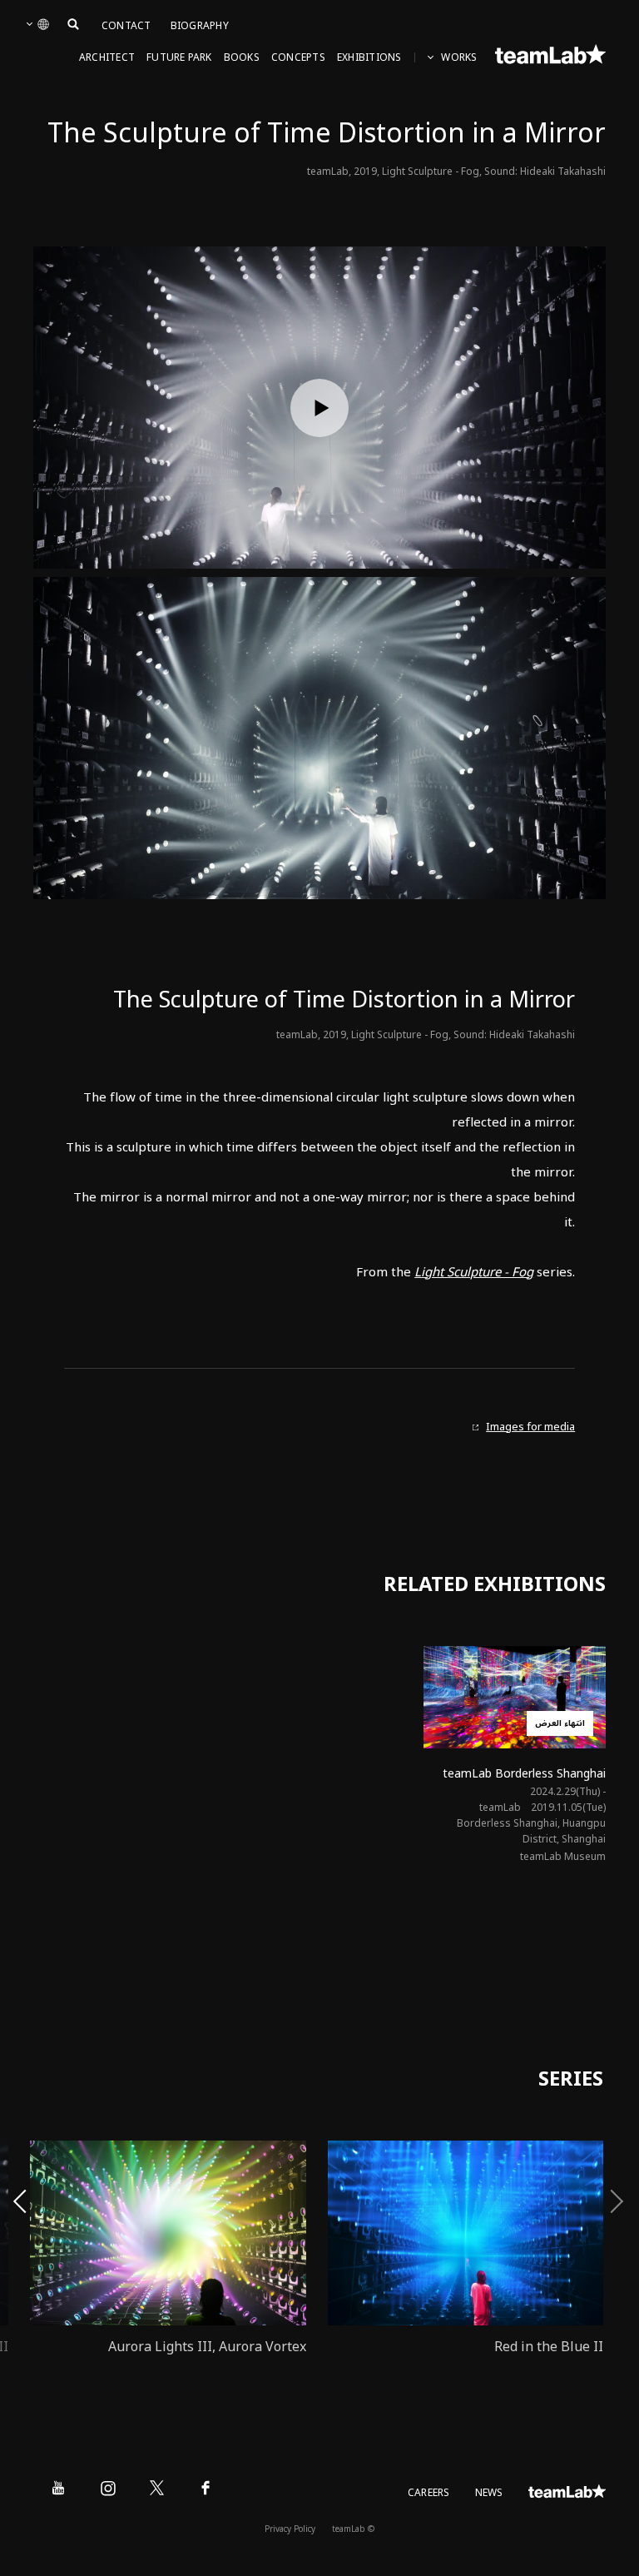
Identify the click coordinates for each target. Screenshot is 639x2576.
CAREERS (429, 2493)
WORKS (459, 58)
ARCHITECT (107, 58)
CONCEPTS (298, 58)
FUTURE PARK (179, 58)
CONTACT (126, 26)
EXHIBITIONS (369, 58)
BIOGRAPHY (200, 26)
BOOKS (242, 58)
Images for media (530, 1427)
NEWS (489, 2493)
